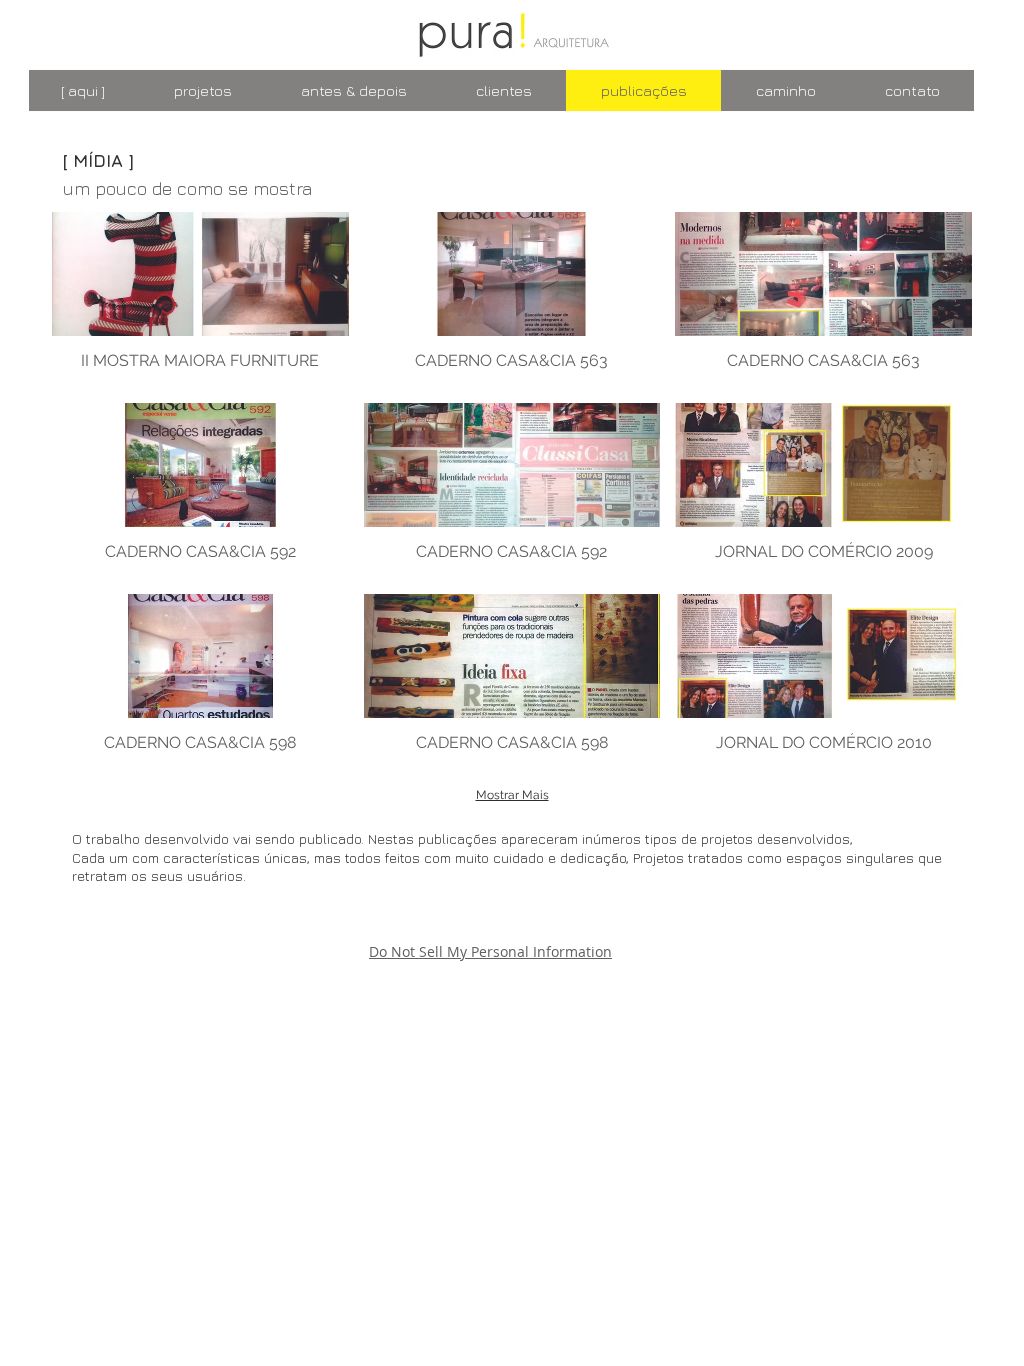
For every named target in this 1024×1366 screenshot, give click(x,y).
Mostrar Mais (512, 795)
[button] (200, 300)
